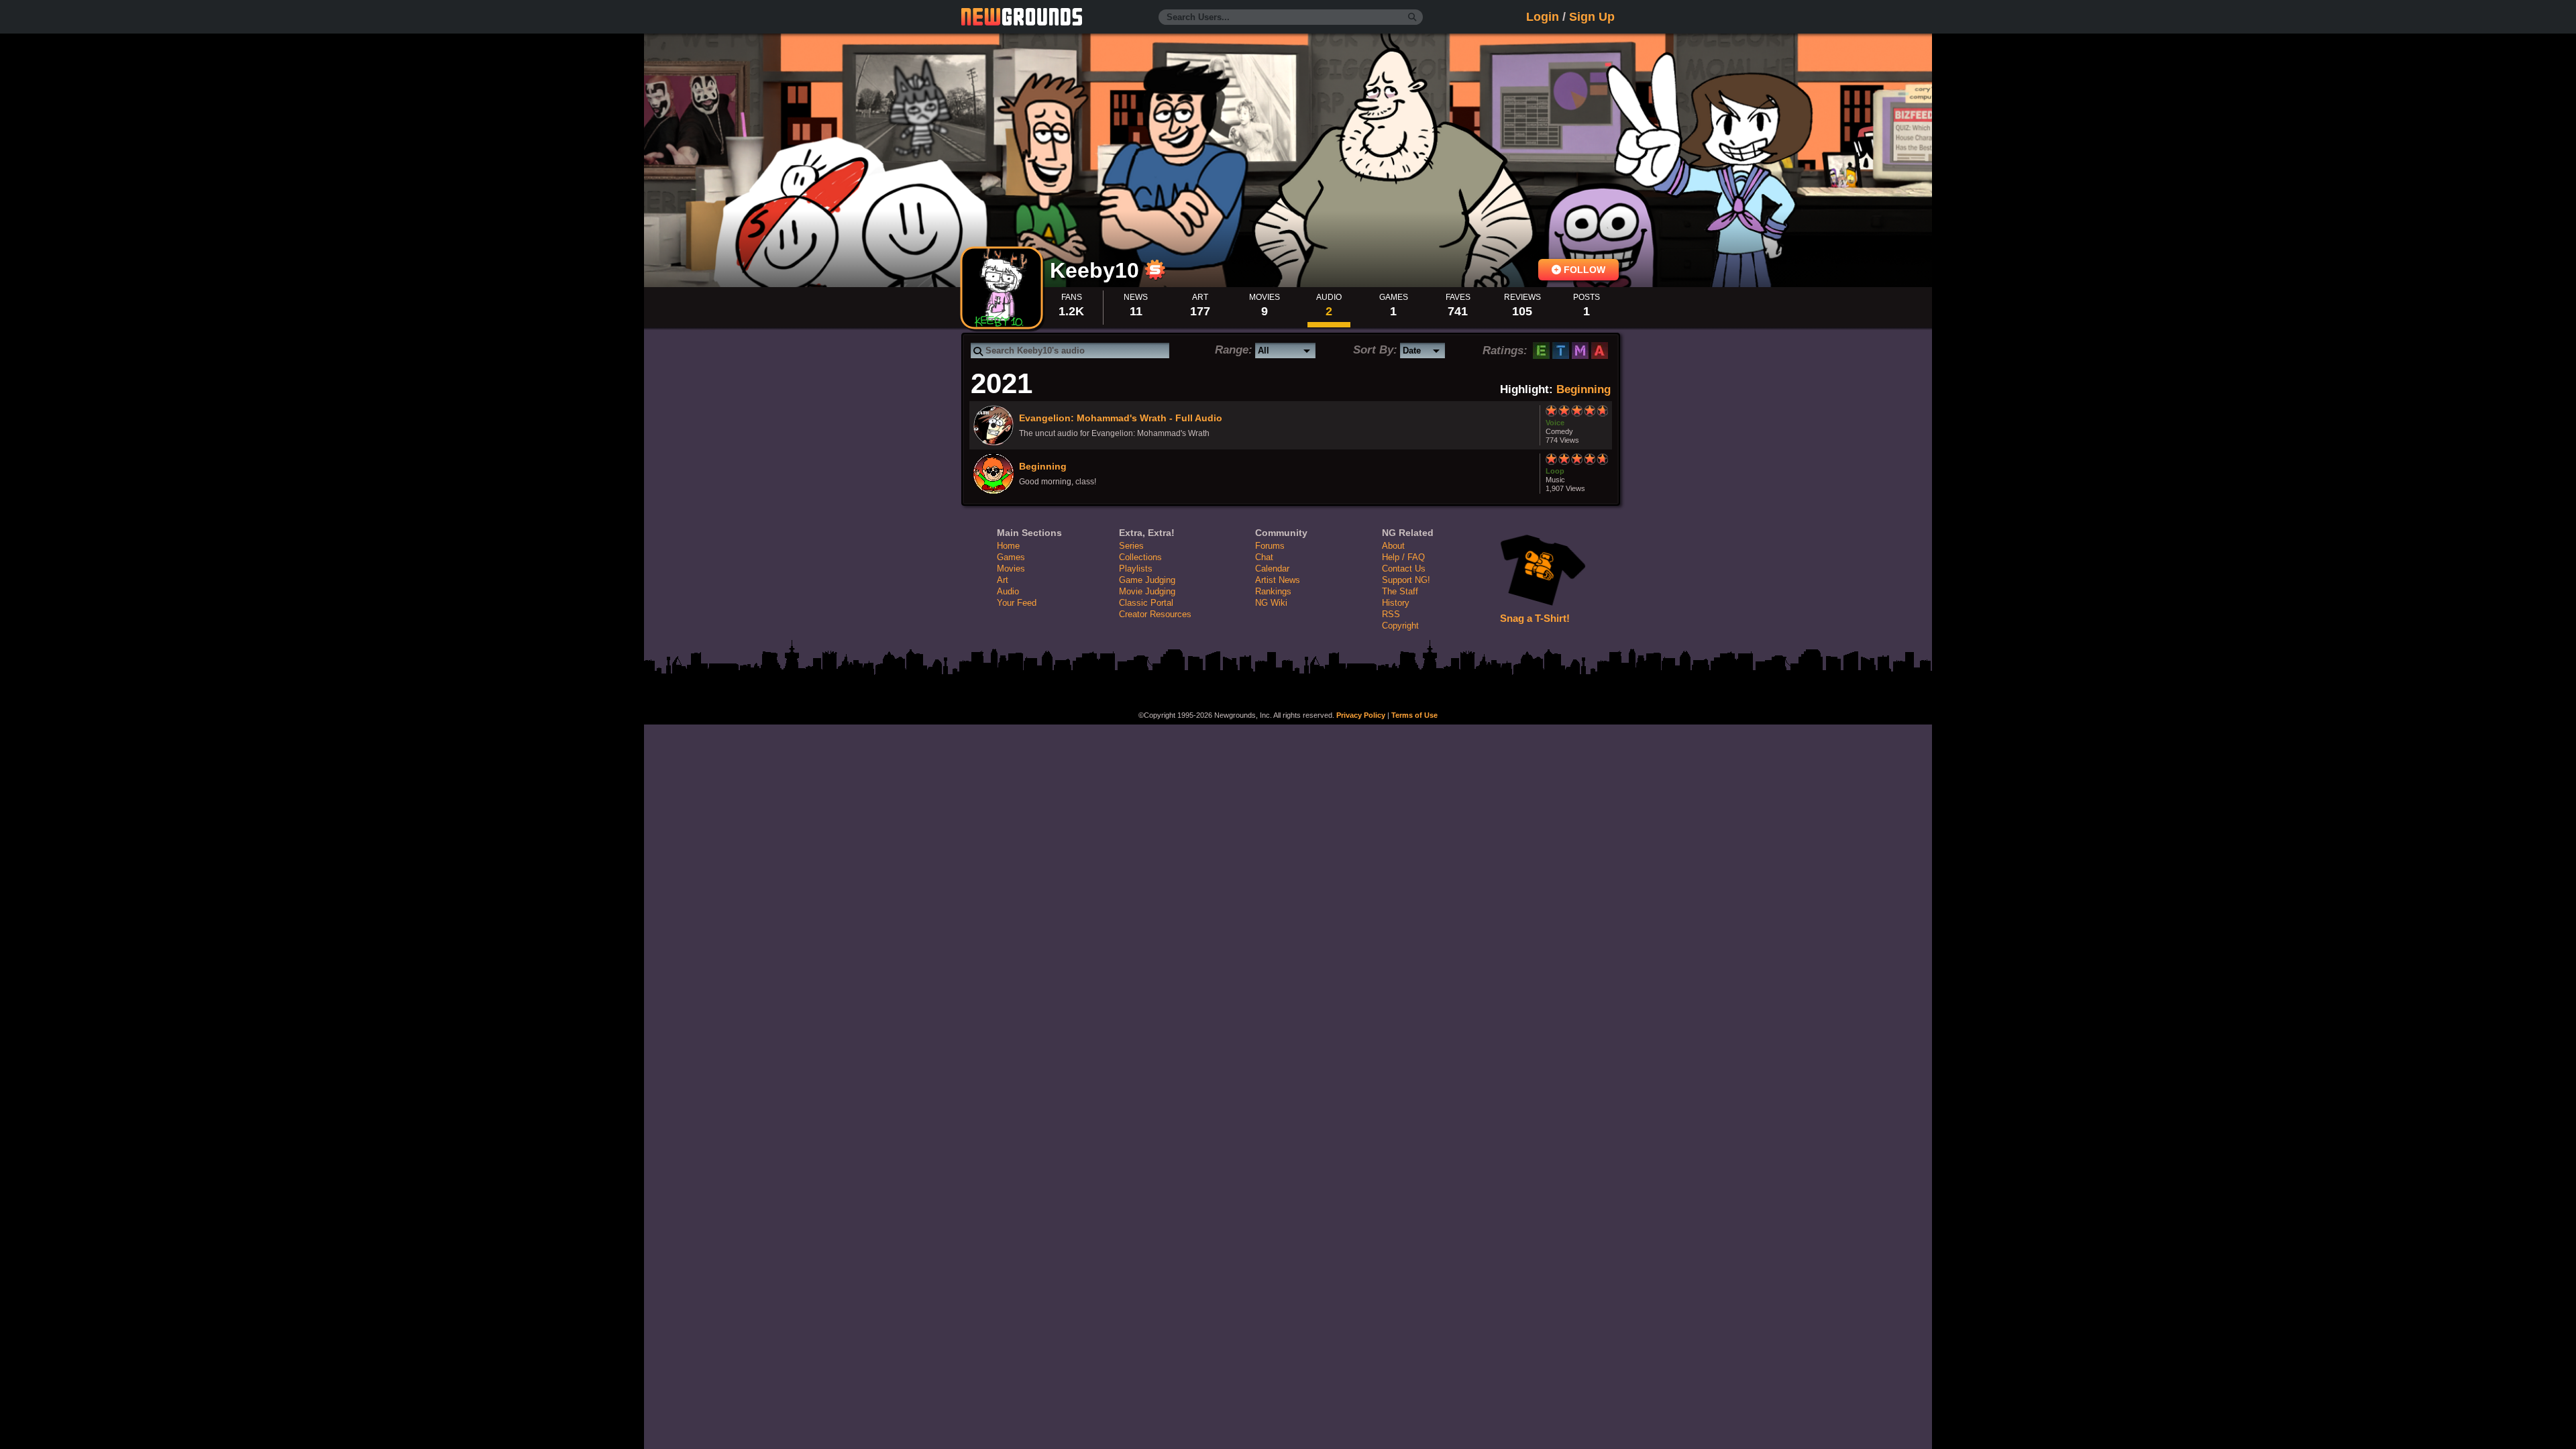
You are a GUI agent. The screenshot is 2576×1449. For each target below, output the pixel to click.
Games (1011, 557)
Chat (1264, 557)
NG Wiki (1271, 603)
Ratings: (1505, 351)
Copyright (1400, 626)
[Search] (1412, 17)
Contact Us (1404, 569)
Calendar (1272, 569)
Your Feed (1017, 603)
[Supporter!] (1155, 276)
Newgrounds (1022, 17)
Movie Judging (1147, 591)
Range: (1234, 350)
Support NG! (1406, 580)
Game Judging (1147, 580)
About (1393, 546)
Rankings (1273, 591)
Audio (1008, 591)
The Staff (1400, 591)
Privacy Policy (1361, 715)
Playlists (1136, 569)
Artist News (1278, 580)
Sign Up (1592, 17)
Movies (1011, 569)
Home (1008, 546)
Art (1003, 580)
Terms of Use (1414, 715)
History (1396, 603)
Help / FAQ (1403, 557)
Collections (1140, 557)
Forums (1270, 546)
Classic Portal (1146, 603)
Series (1131, 546)
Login (1543, 17)
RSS (1391, 614)
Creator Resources (1155, 614)
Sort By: (1375, 350)
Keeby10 (1097, 270)
